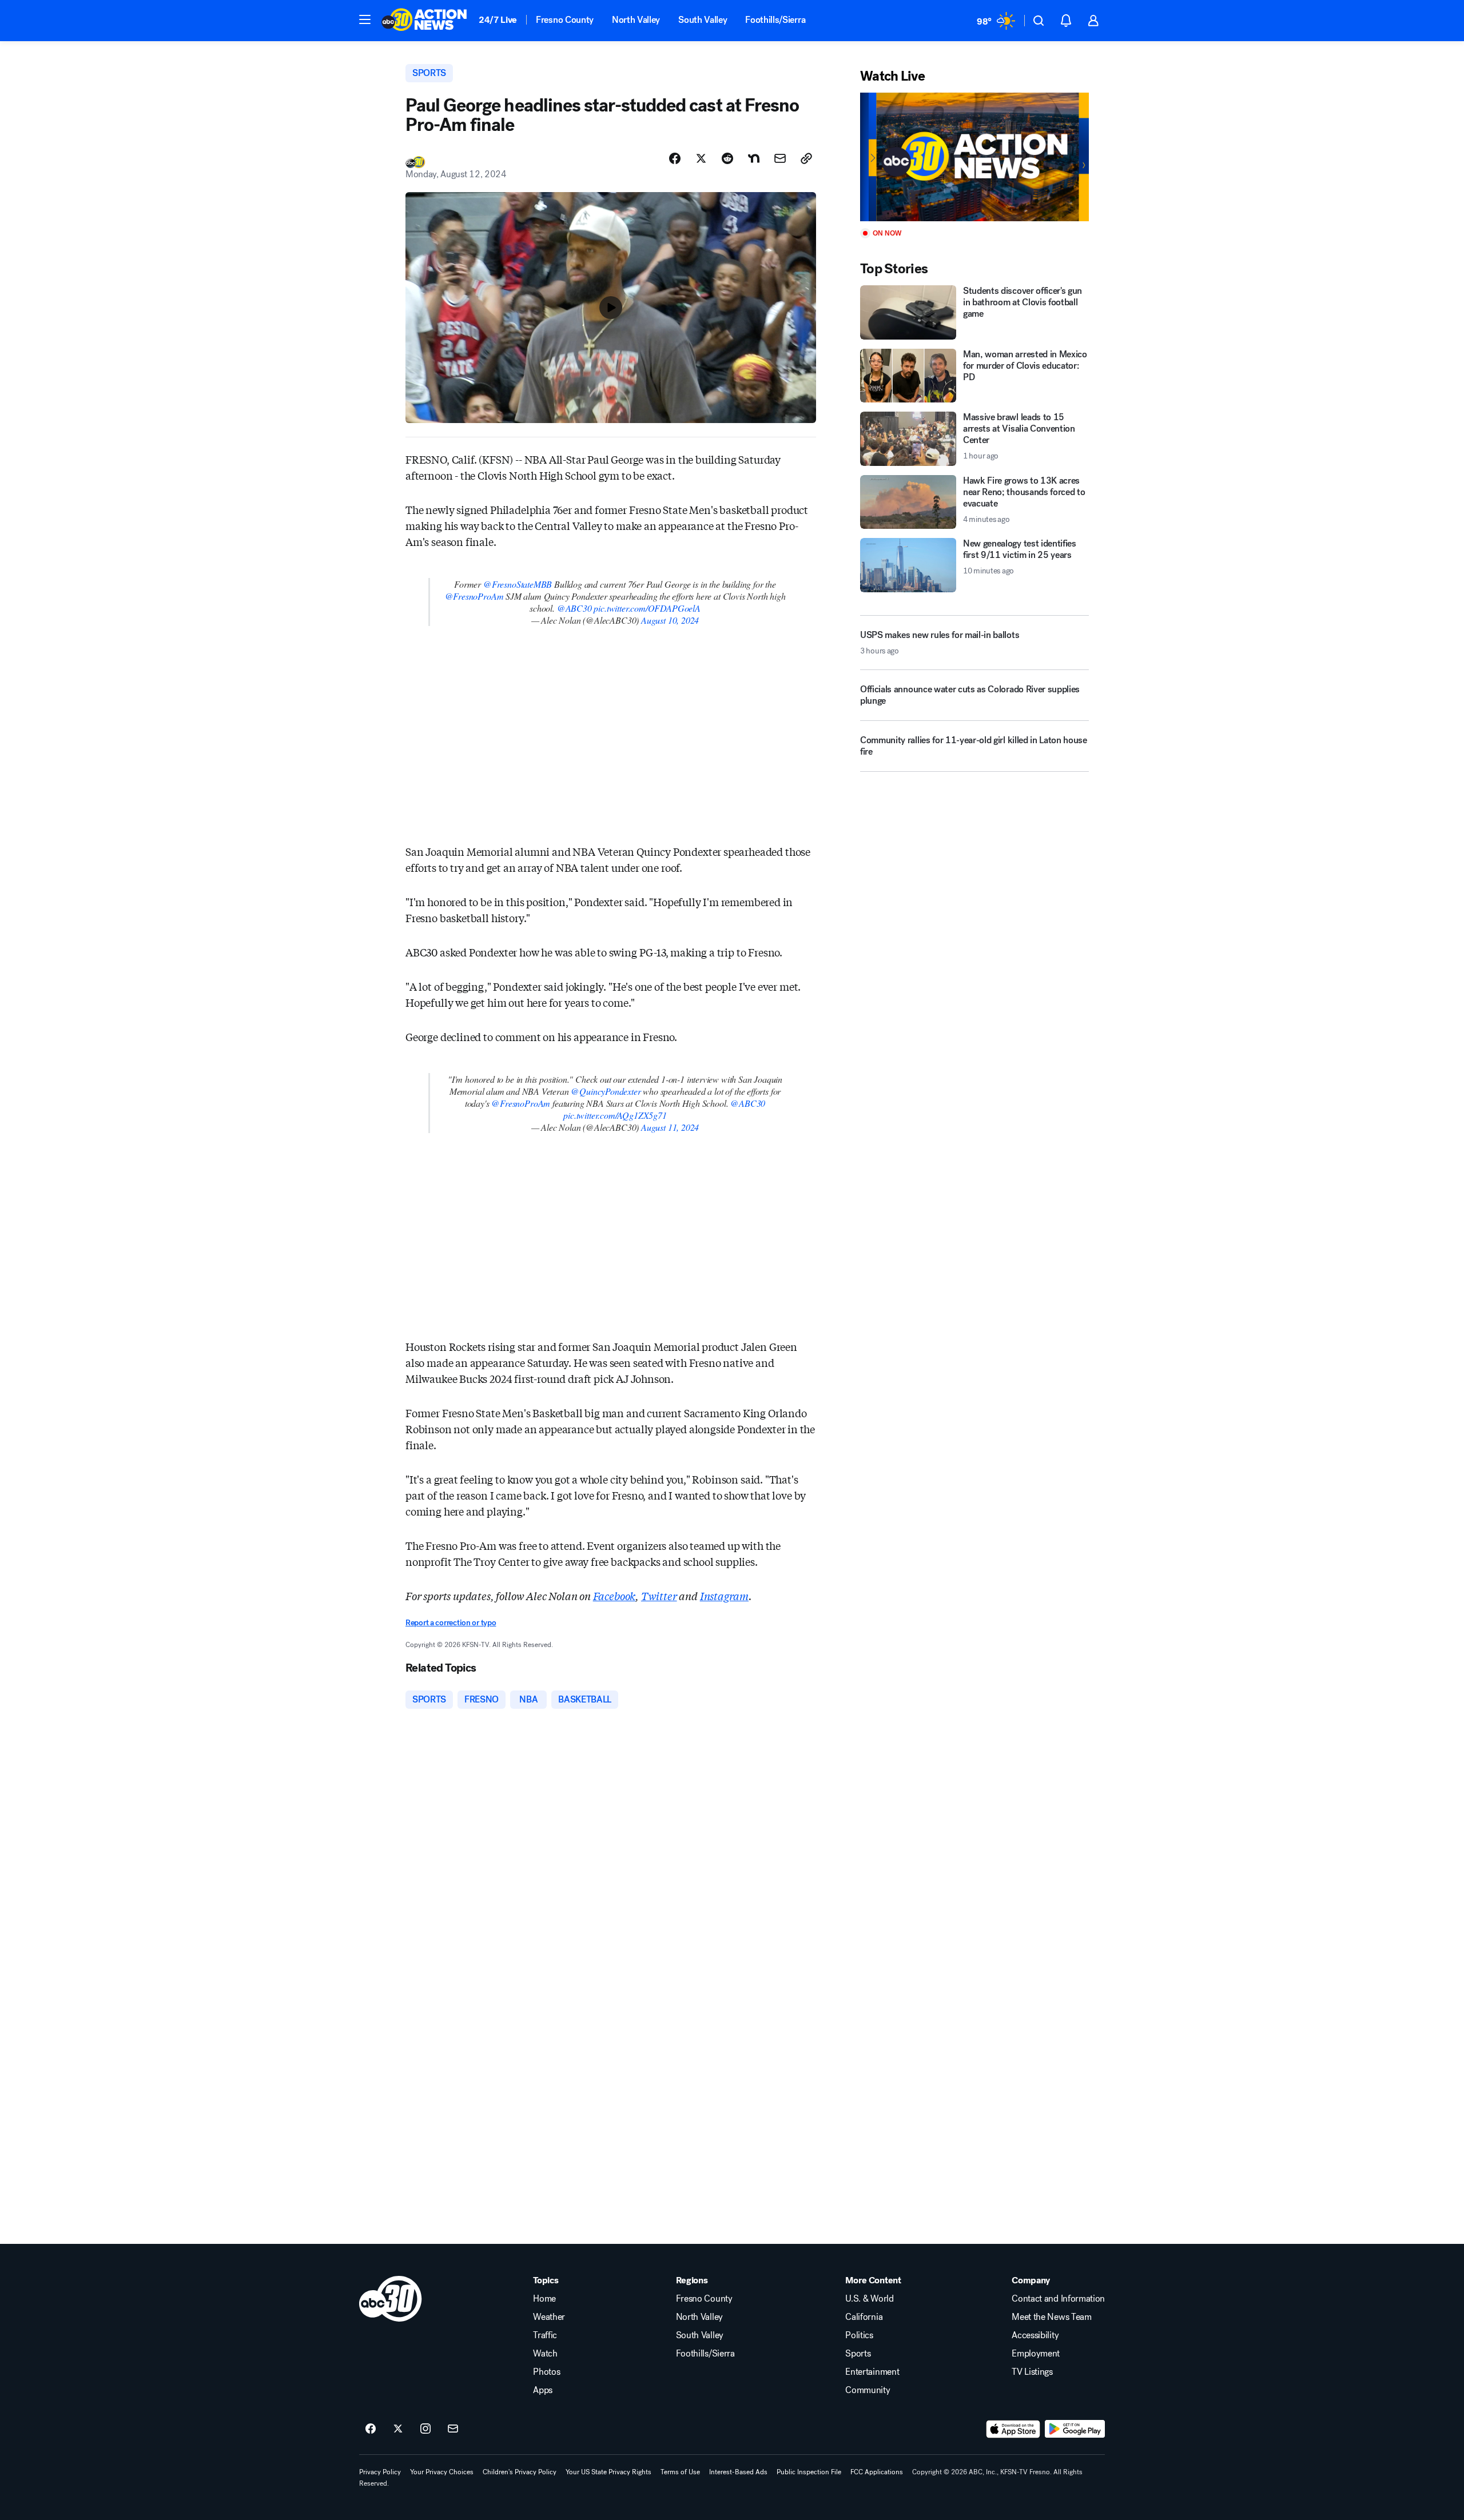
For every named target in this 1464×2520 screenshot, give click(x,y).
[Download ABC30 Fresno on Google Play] (1075, 2429)
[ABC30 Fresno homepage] (424, 21)
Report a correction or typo (451, 1623)
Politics (859, 2335)
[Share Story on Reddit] (727, 158)
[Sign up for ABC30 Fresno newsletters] (453, 2429)
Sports (858, 2354)
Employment (1036, 2354)
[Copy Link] (806, 158)
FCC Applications (877, 2472)
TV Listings (1032, 2372)
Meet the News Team (1051, 2317)
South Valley (703, 20)
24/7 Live (498, 20)
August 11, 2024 (670, 1127)
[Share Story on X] (701, 158)
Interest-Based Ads (738, 2472)
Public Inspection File (809, 2472)
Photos (546, 2372)
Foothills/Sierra (775, 20)
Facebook (614, 1596)
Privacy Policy (380, 2472)
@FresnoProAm (474, 596)
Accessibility (1035, 2335)
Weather (549, 2317)
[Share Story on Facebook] (675, 158)
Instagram (724, 1596)
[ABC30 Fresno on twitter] (398, 2429)
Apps (543, 2390)
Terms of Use (680, 2472)
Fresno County (565, 20)
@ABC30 (574, 608)
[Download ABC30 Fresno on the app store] (1013, 2429)
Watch (545, 2354)
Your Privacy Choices (442, 2472)
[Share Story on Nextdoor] (754, 158)
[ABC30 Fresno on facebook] (371, 2429)
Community (868, 2390)
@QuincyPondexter (606, 1091)
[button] (365, 19)
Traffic (545, 2335)
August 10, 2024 (670, 620)
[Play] (974, 157)
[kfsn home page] (391, 2299)
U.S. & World (869, 2299)
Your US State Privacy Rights (608, 2472)
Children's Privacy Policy (520, 2472)
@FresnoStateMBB (518, 584)
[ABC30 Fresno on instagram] (425, 2429)
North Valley (636, 20)
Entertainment (872, 2372)
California (864, 2317)
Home (544, 2299)
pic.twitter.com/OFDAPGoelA (647, 608)
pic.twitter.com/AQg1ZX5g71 (615, 1115)
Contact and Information (1058, 2299)
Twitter (659, 1596)
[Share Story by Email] (780, 158)
